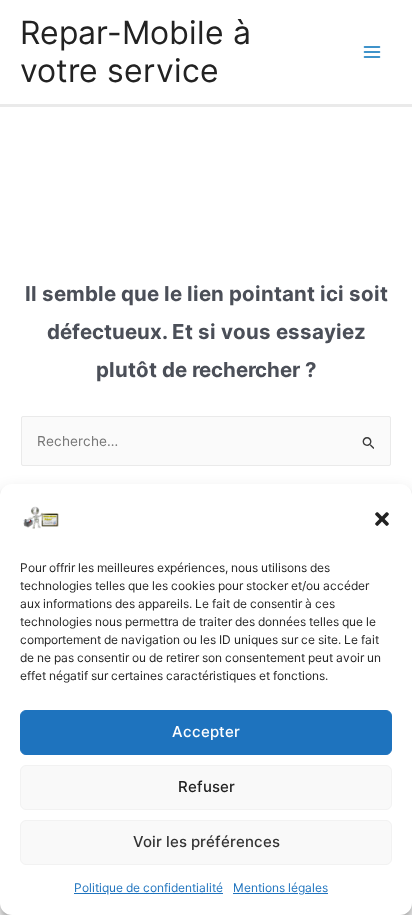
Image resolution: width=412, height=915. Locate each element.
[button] (382, 519)
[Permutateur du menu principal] (372, 52)
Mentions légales (280, 887)
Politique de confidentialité (148, 887)
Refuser (206, 786)
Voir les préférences (206, 841)
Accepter (206, 731)
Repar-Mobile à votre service (135, 51)
